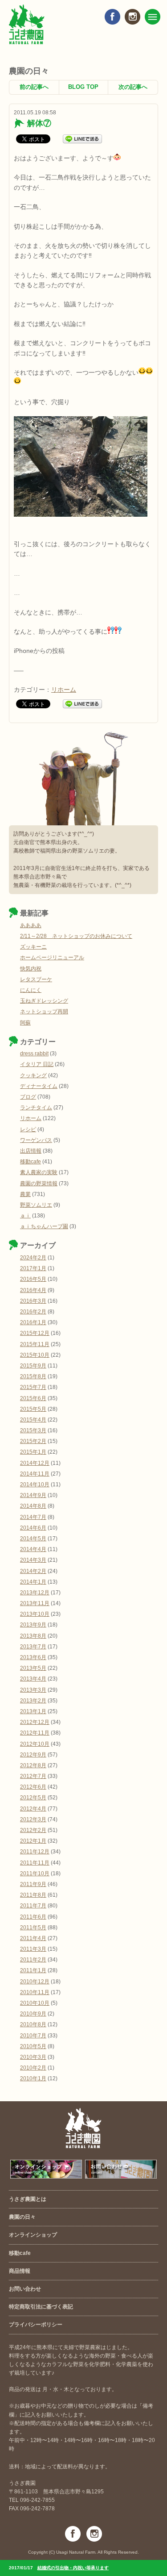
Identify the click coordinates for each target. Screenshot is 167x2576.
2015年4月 (33, 1420)
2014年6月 (33, 1528)
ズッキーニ (33, 947)
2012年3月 (33, 1819)
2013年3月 (33, 1690)
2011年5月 (33, 1928)
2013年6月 (33, 1657)
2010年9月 (33, 2014)
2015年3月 (33, 1430)
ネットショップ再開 (44, 1012)
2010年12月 (35, 1982)
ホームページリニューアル (52, 958)
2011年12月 (35, 1852)
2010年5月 (33, 2046)
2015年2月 (33, 1441)
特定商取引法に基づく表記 (41, 2307)
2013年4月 (33, 1679)
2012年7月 (33, 1776)
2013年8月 (33, 1636)
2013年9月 (33, 1625)
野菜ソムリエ (36, 1205)
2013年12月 (35, 1593)
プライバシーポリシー (36, 2325)
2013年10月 (35, 1614)
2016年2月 (33, 1312)
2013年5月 (33, 1668)
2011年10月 (35, 1873)
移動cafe (31, 1162)
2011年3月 (33, 1949)
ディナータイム (39, 1086)
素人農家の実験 (39, 1172)
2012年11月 (35, 1733)
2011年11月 (35, 1863)
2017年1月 (33, 1268)
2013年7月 (33, 1647)
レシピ (28, 1129)
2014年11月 (35, 1474)
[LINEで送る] (82, 138)
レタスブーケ (36, 979)
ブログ (28, 1097)
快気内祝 (31, 969)
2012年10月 (35, 1744)
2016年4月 (33, 1290)
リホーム (64, 690)
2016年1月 (33, 1322)
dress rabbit (34, 1054)
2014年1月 (33, 1582)
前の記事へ (34, 87)
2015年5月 (33, 1409)
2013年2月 (33, 1701)
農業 (25, 1194)
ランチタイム (36, 1108)
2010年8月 (33, 2024)
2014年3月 (33, 1560)
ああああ (31, 925)
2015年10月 (35, 1355)
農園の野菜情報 (39, 1183)
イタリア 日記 (37, 1064)
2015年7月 (33, 1387)
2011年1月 (33, 1970)
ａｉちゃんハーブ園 (44, 1226)
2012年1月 (33, 1841)
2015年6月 (33, 1398)
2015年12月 (35, 1333)
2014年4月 (33, 1549)
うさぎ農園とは (28, 2199)
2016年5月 (33, 1279)
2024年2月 (33, 1258)
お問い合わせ (25, 2289)
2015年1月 (33, 1452)
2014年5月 (33, 1539)
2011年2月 (33, 1960)
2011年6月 (33, 1917)
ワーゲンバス (36, 1140)
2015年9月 (33, 1366)
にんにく (31, 990)
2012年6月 (33, 1787)
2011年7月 (33, 1906)
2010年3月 (33, 2057)
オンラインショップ (33, 2235)
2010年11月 (35, 1992)
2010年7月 (33, 2036)
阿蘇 (25, 1023)
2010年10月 (35, 2003)
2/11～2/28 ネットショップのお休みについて (76, 936)
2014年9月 (33, 1495)
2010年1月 (33, 2078)
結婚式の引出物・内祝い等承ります (73, 2568)
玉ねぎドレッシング (44, 1001)
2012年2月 (33, 1830)
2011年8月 (33, 1895)
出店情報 (31, 1151)
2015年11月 (35, 1344)
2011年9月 (33, 1884)
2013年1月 (33, 1711)
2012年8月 (33, 1765)
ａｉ (25, 1216)
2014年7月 (33, 1517)
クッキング (33, 1075)
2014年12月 (35, 1463)
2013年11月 (35, 1603)
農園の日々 (22, 2217)
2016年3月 (33, 1301)
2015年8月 (33, 1376)
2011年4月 (33, 1938)
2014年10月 (35, 1485)
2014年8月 (33, 1506)
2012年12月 (35, 1722)
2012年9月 (33, 1755)
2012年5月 (33, 1798)
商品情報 (20, 2271)
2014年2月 (33, 1571)
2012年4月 (33, 1809)
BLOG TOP (83, 87)
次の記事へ (133, 87)
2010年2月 (33, 2068)
